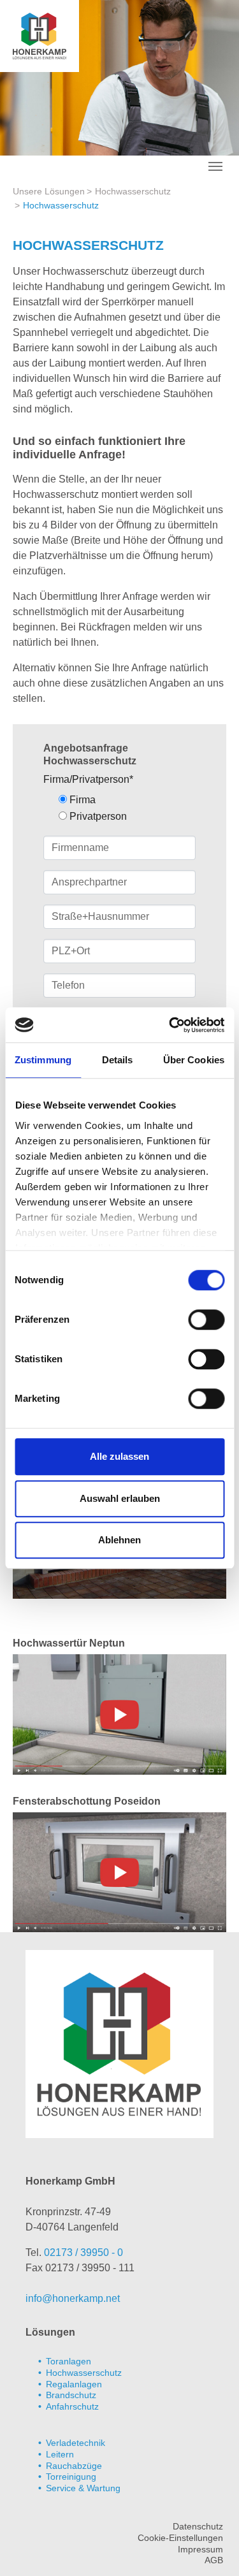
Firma (81, 800)
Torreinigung (71, 2477)
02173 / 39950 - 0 (83, 2252)
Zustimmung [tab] (43, 1060)
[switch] (206, 1320)
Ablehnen (119, 1540)
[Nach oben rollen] (211, 2548)
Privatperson (97, 816)
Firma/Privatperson (88, 779)
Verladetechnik (76, 2443)
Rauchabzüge (74, 2466)
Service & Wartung (83, 2488)
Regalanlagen (74, 2384)
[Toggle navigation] (215, 166)
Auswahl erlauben (120, 1498)
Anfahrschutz (72, 2406)
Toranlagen (69, 2361)
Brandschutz (71, 2395)
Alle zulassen (119, 1456)
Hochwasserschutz (84, 2373)
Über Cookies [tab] (194, 1060)
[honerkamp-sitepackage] (40, 35)
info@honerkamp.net (73, 2298)
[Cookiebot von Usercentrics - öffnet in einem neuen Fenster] (170, 1025)
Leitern (60, 2454)
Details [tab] (118, 1060)
